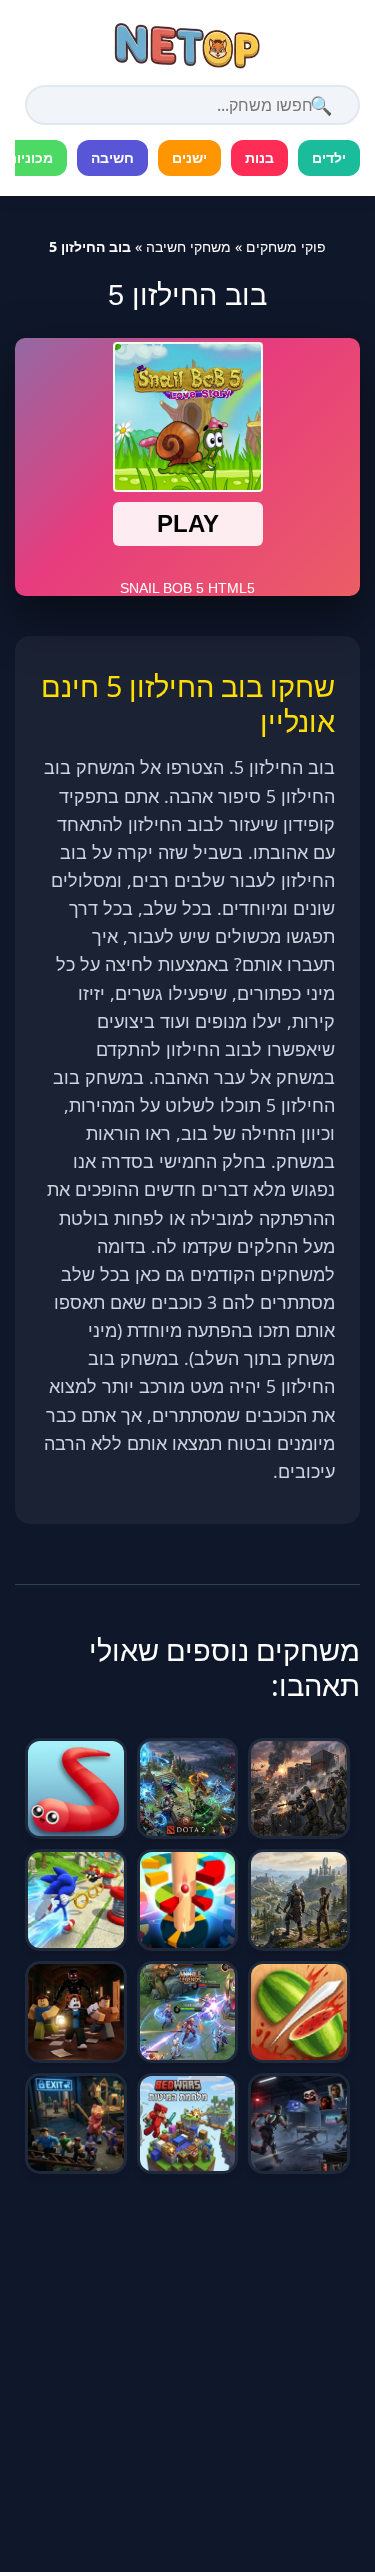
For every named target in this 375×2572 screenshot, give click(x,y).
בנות (259, 157)
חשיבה (112, 157)
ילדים (329, 157)
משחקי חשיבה (188, 246)
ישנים (189, 157)
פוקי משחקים (286, 246)
